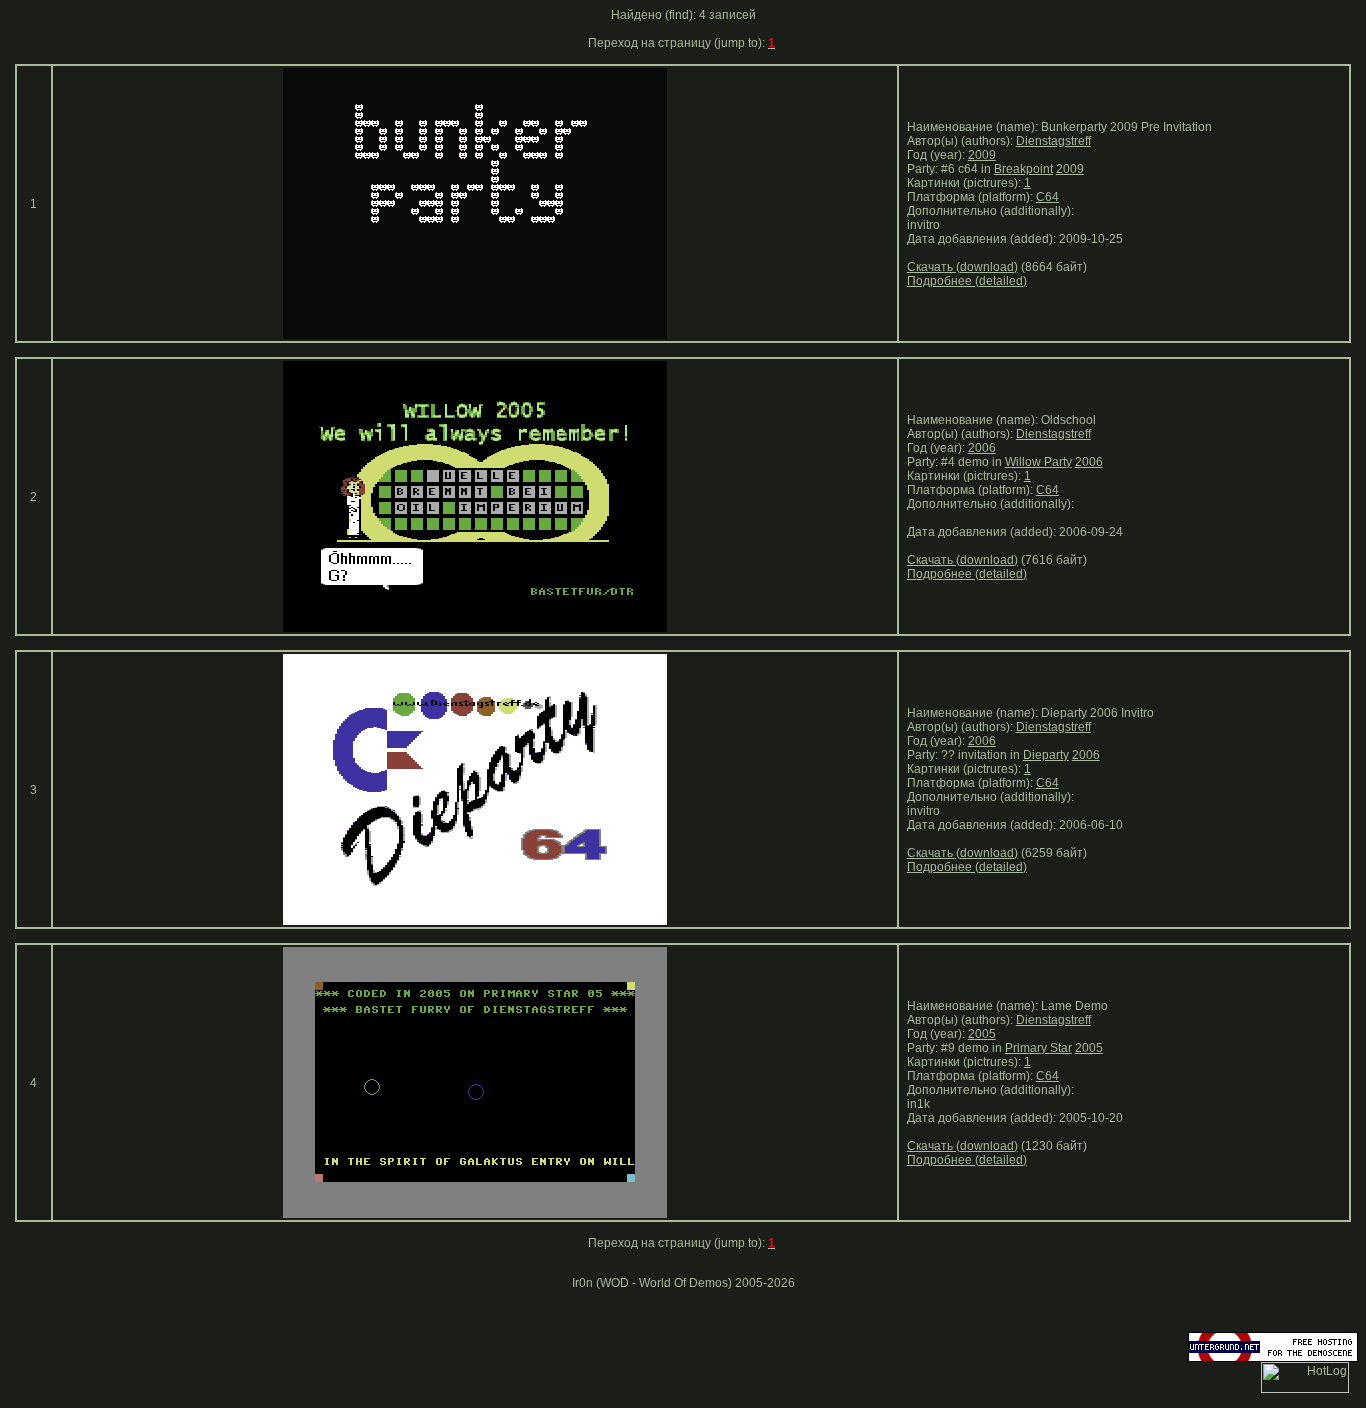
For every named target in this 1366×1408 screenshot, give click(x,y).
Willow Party (1038, 462)
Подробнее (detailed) (967, 281)
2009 (982, 155)
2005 (982, 1034)
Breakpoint (1023, 169)
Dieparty (1046, 755)
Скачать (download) (962, 267)
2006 (982, 448)
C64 (1047, 197)
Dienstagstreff (1053, 141)
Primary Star (1038, 1048)
